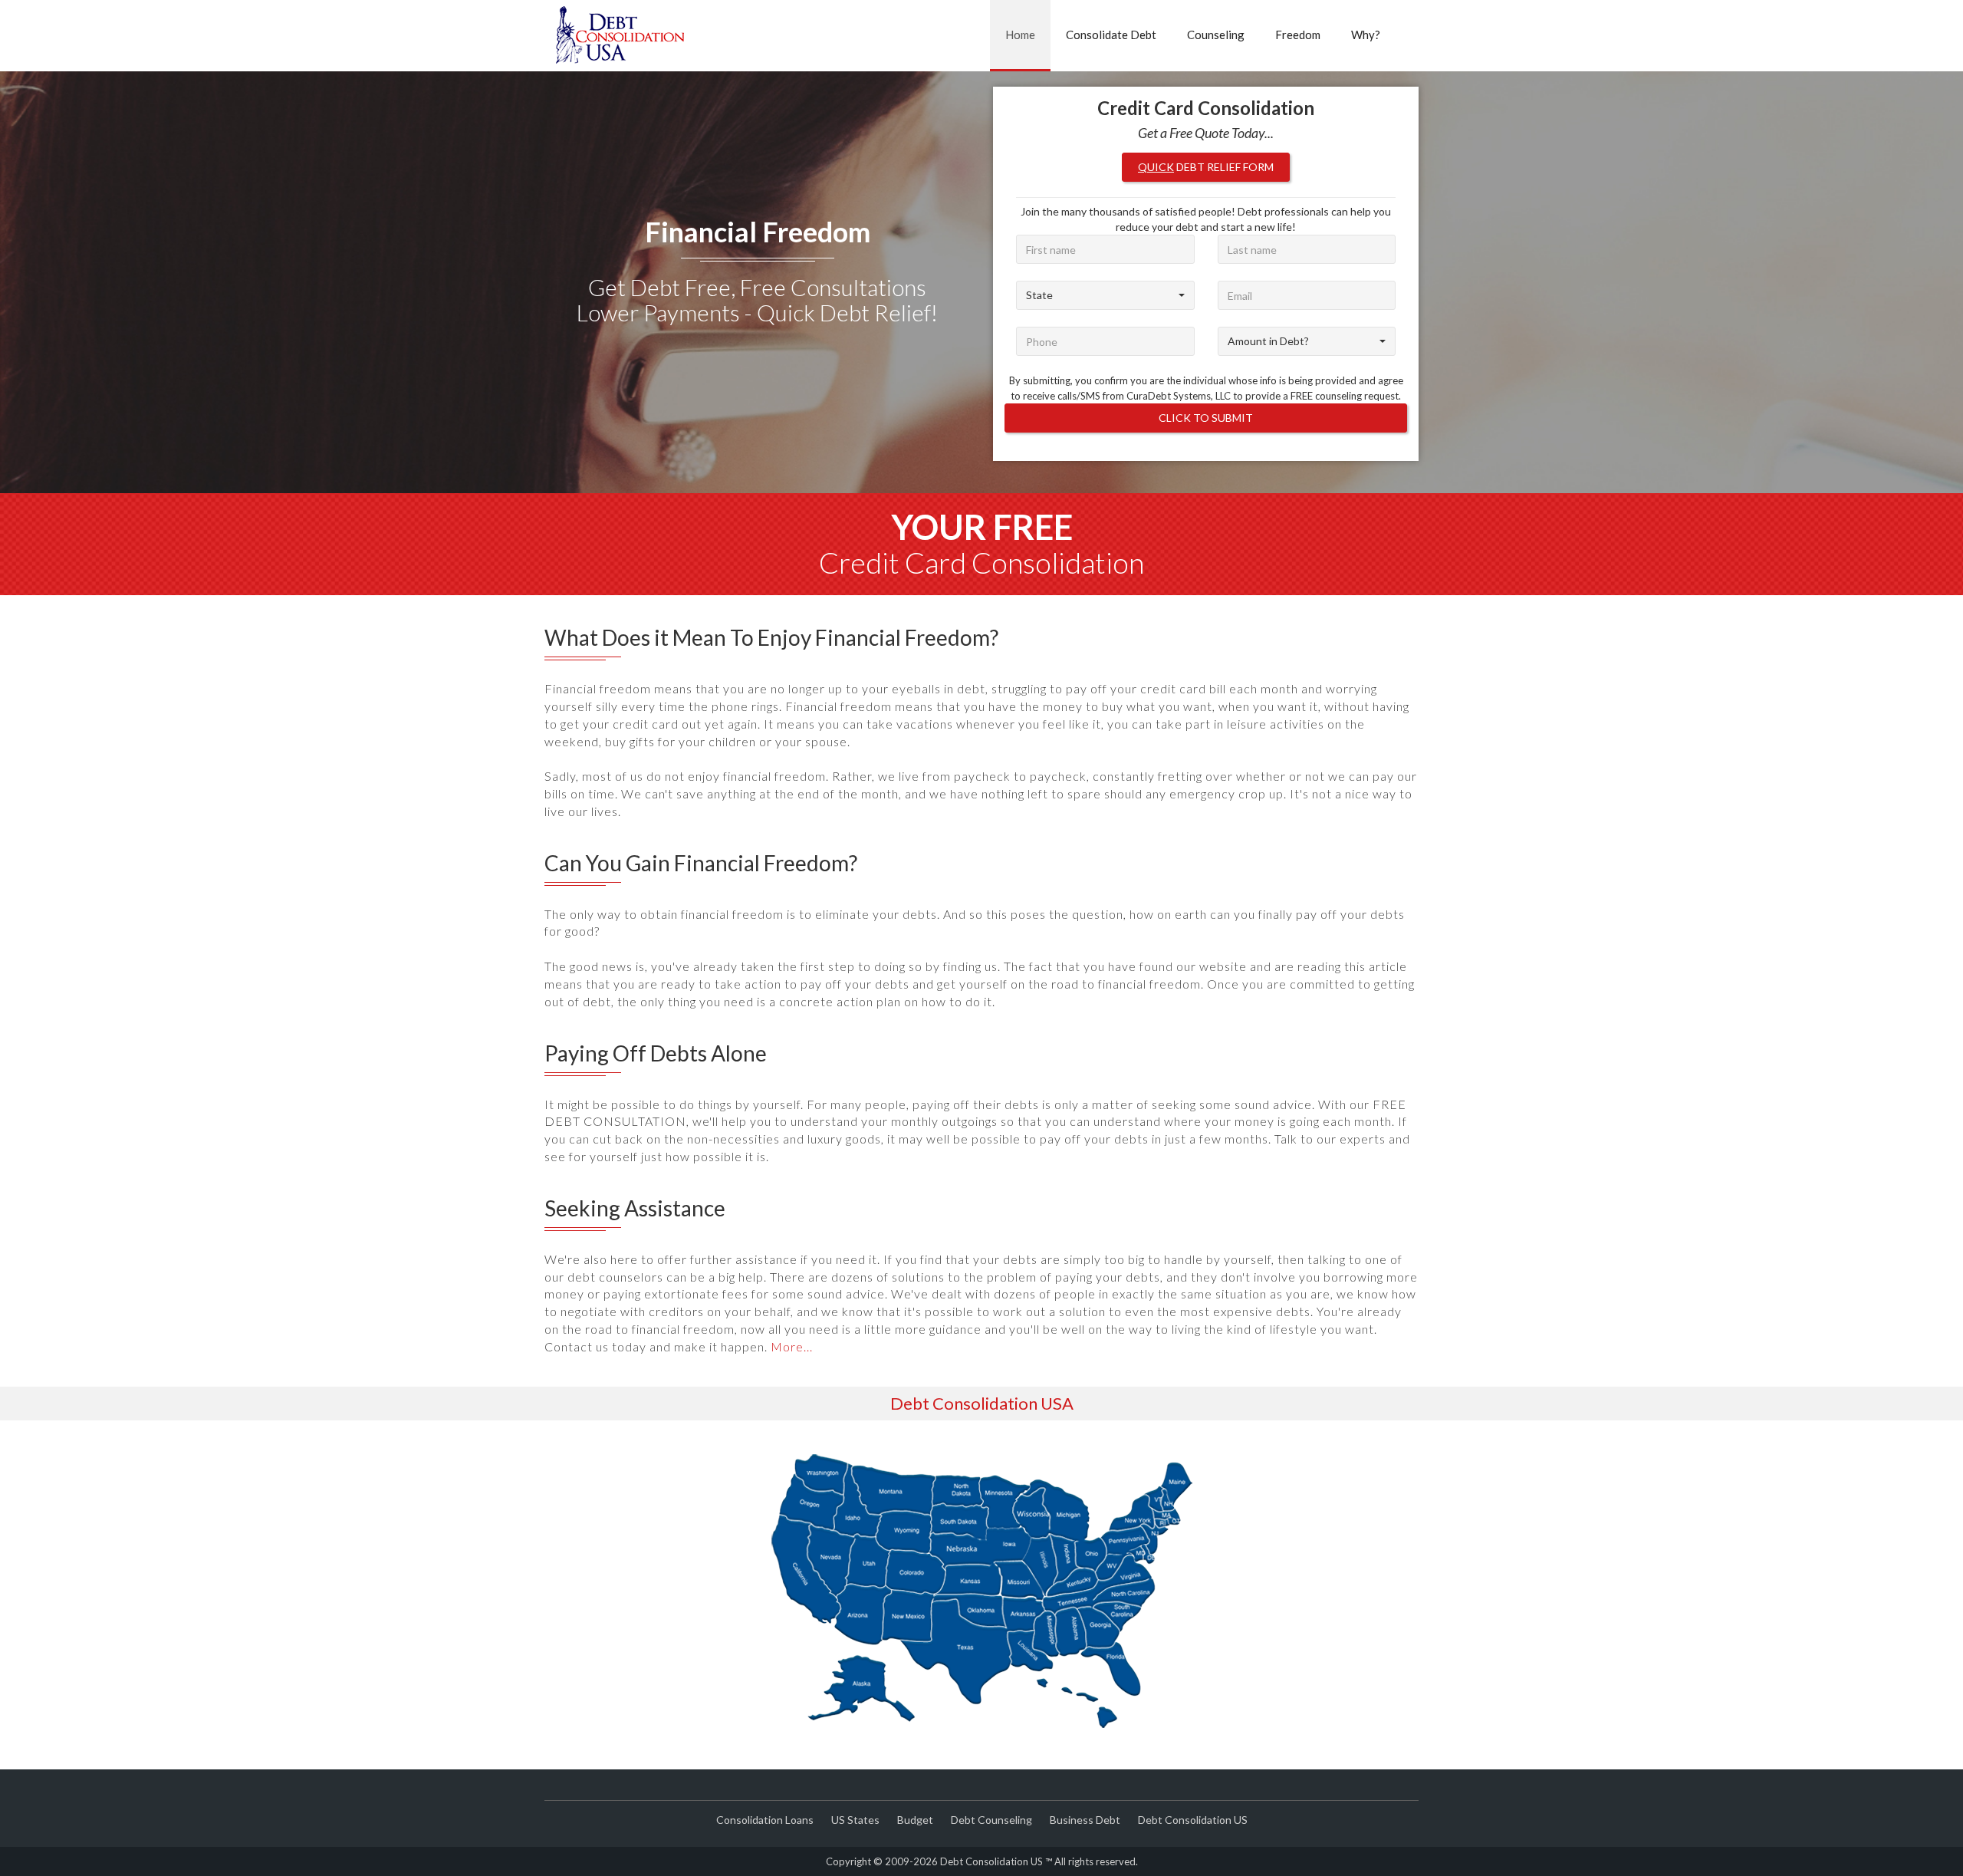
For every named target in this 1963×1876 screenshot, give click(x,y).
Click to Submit (1206, 418)
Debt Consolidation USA (982, 1403)
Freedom (1298, 35)
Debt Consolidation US (1193, 1820)
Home (1020, 35)
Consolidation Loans (765, 1820)
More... (792, 1346)
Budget (915, 1820)
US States (855, 1820)
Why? (1366, 35)
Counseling (1216, 35)
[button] (1105, 295)
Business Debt (1085, 1820)
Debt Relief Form (1206, 167)
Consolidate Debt (1111, 35)
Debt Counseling (991, 1820)
